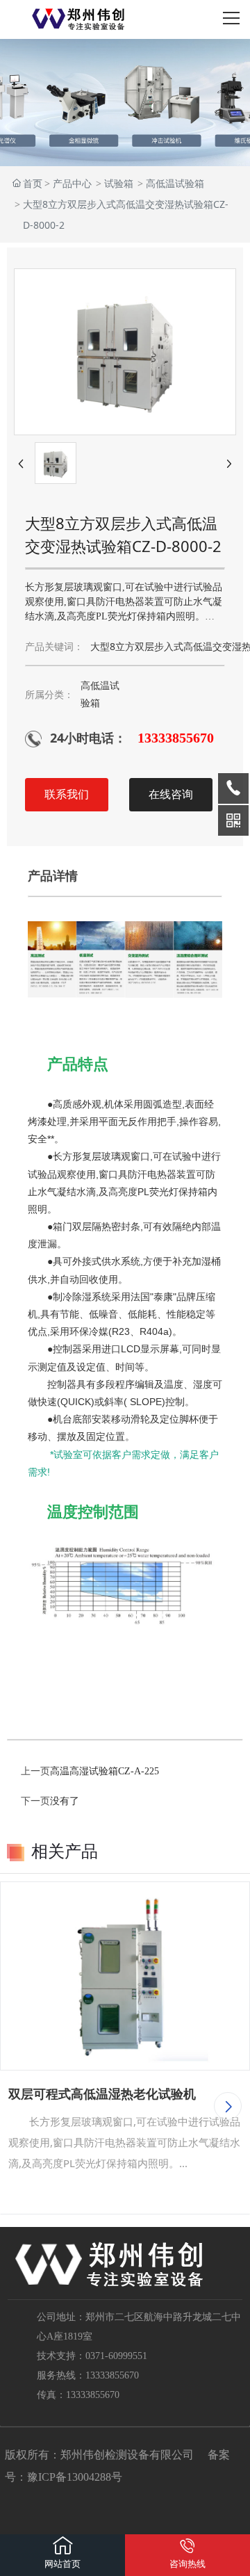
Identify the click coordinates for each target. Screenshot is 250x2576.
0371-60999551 (116, 2356)
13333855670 (176, 738)
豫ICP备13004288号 (75, 2477)
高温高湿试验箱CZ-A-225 (105, 1771)
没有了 (65, 1801)
